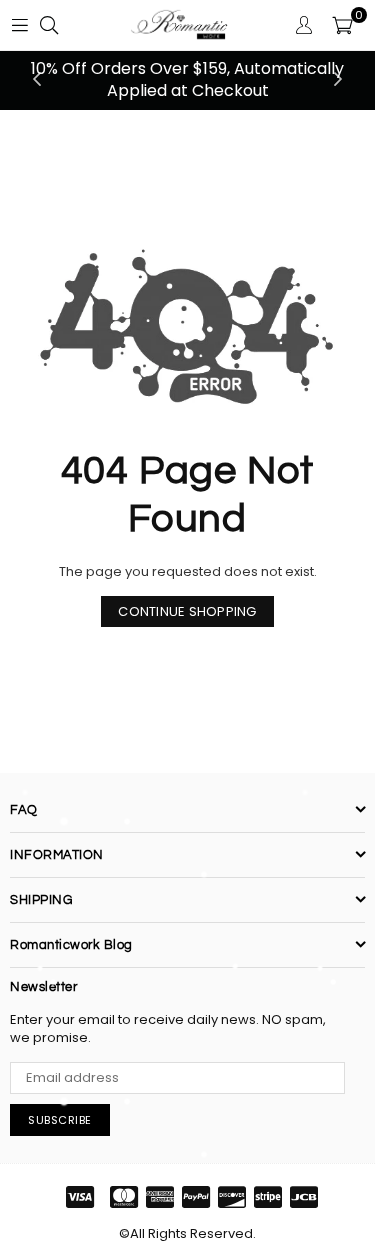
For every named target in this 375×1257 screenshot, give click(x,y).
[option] (187, 80)
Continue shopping (187, 611)
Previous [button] (37, 80)
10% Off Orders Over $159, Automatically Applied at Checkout (187, 79)
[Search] (49, 25)
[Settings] (304, 25)
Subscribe (60, 1120)
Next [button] (338, 80)
